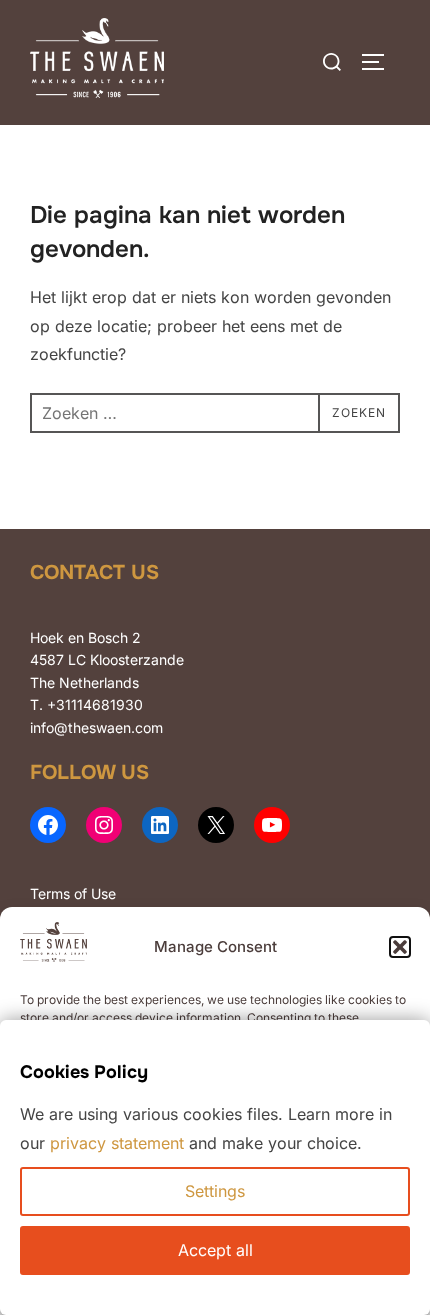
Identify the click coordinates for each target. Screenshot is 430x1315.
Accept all (215, 1250)
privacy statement (117, 1143)
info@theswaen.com (96, 727)
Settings (215, 1191)
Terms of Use (73, 893)
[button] (400, 947)
